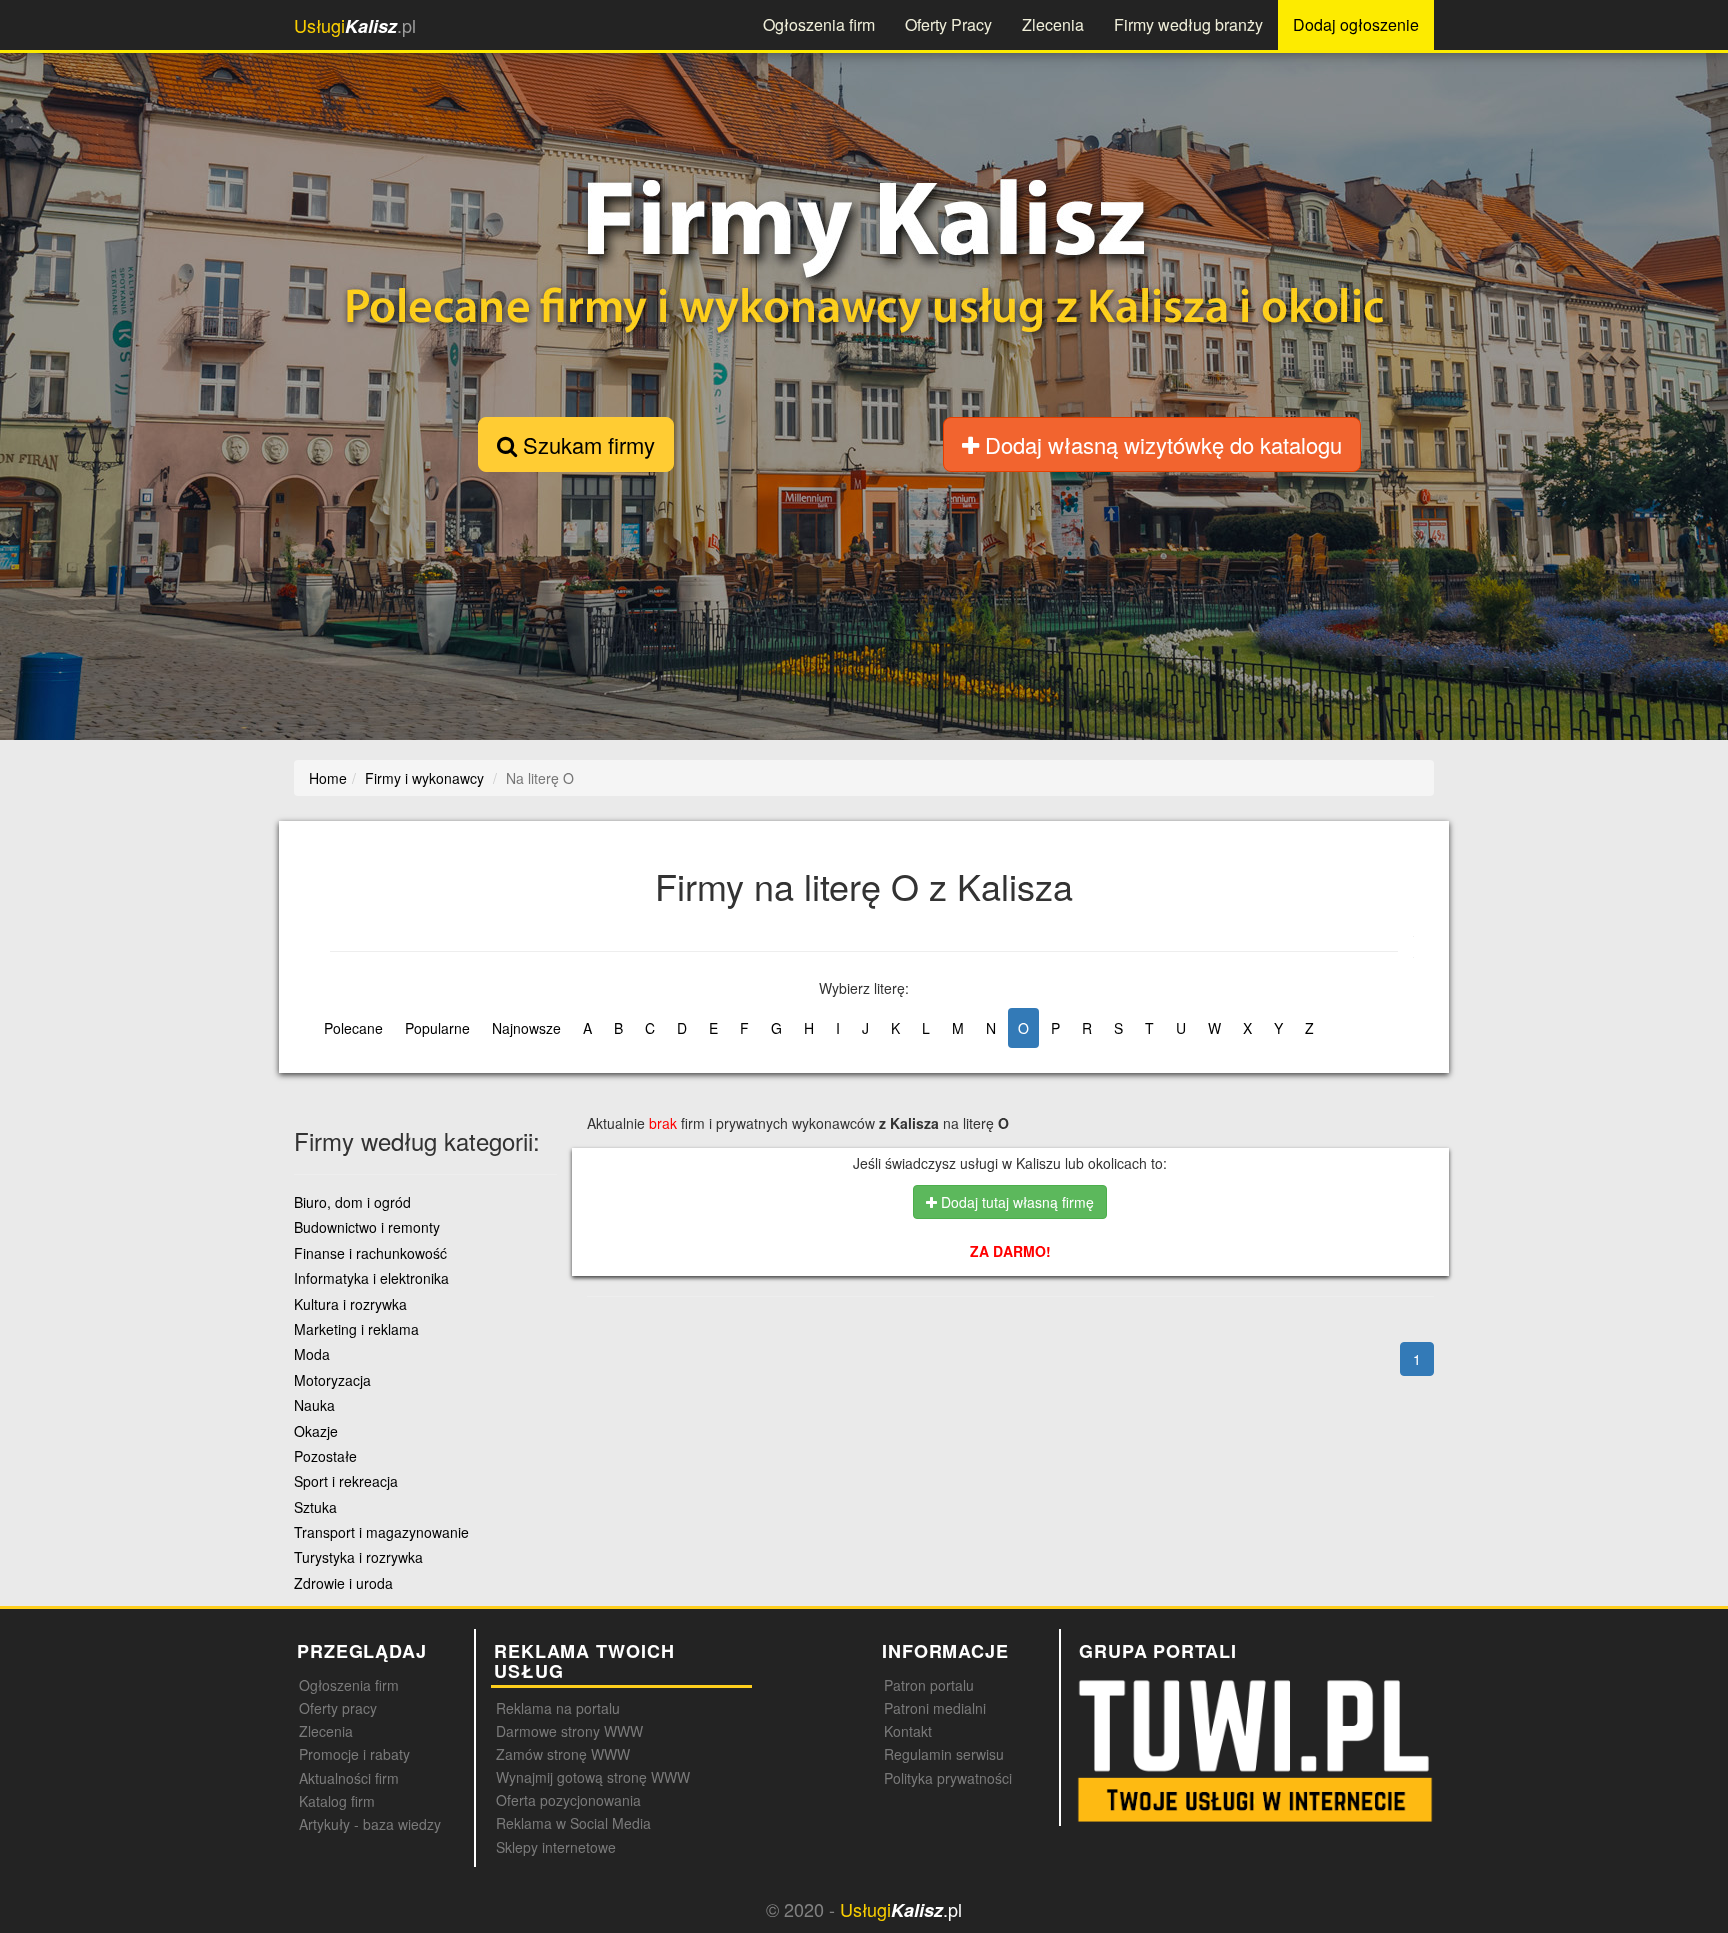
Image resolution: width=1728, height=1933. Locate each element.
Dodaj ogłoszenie (1356, 24)
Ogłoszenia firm (819, 24)
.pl (355, 25)
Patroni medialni (935, 1708)
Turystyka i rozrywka (358, 1557)
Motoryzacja (332, 1380)
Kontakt (908, 1731)
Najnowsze (526, 1028)
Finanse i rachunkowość (370, 1253)
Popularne (437, 1028)
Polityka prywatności (948, 1778)
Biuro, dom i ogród (352, 1202)
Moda (312, 1354)
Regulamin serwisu (944, 1754)
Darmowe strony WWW (569, 1731)
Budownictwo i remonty (367, 1227)
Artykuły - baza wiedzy (370, 1824)
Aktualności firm (349, 1778)
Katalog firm (337, 1801)
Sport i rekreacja (346, 1481)
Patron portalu (929, 1685)
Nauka (314, 1405)
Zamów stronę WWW (563, 1754)
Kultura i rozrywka (350, 1304)
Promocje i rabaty (354, 1754)
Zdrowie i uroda (343, 1583)
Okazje (316, 1431)
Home (328, 778)
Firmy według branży (1188, 24)
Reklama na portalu (558, 1708)
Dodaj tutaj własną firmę (1015, 1202)
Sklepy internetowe (556, 1847)
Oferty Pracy (948, 24)
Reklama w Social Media (573, 1823)
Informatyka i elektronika (371, 1278)
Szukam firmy (586, 444)
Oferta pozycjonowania (568, 1800)
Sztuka (315, 1507)
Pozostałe (325, 1456)
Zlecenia (1053, 24)
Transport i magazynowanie (381, 1532)
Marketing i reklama (356, 1329)
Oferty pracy (338, 1708)
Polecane (353, 1028)
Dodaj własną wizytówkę (1160, 444)
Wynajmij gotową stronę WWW (593, 1777)
